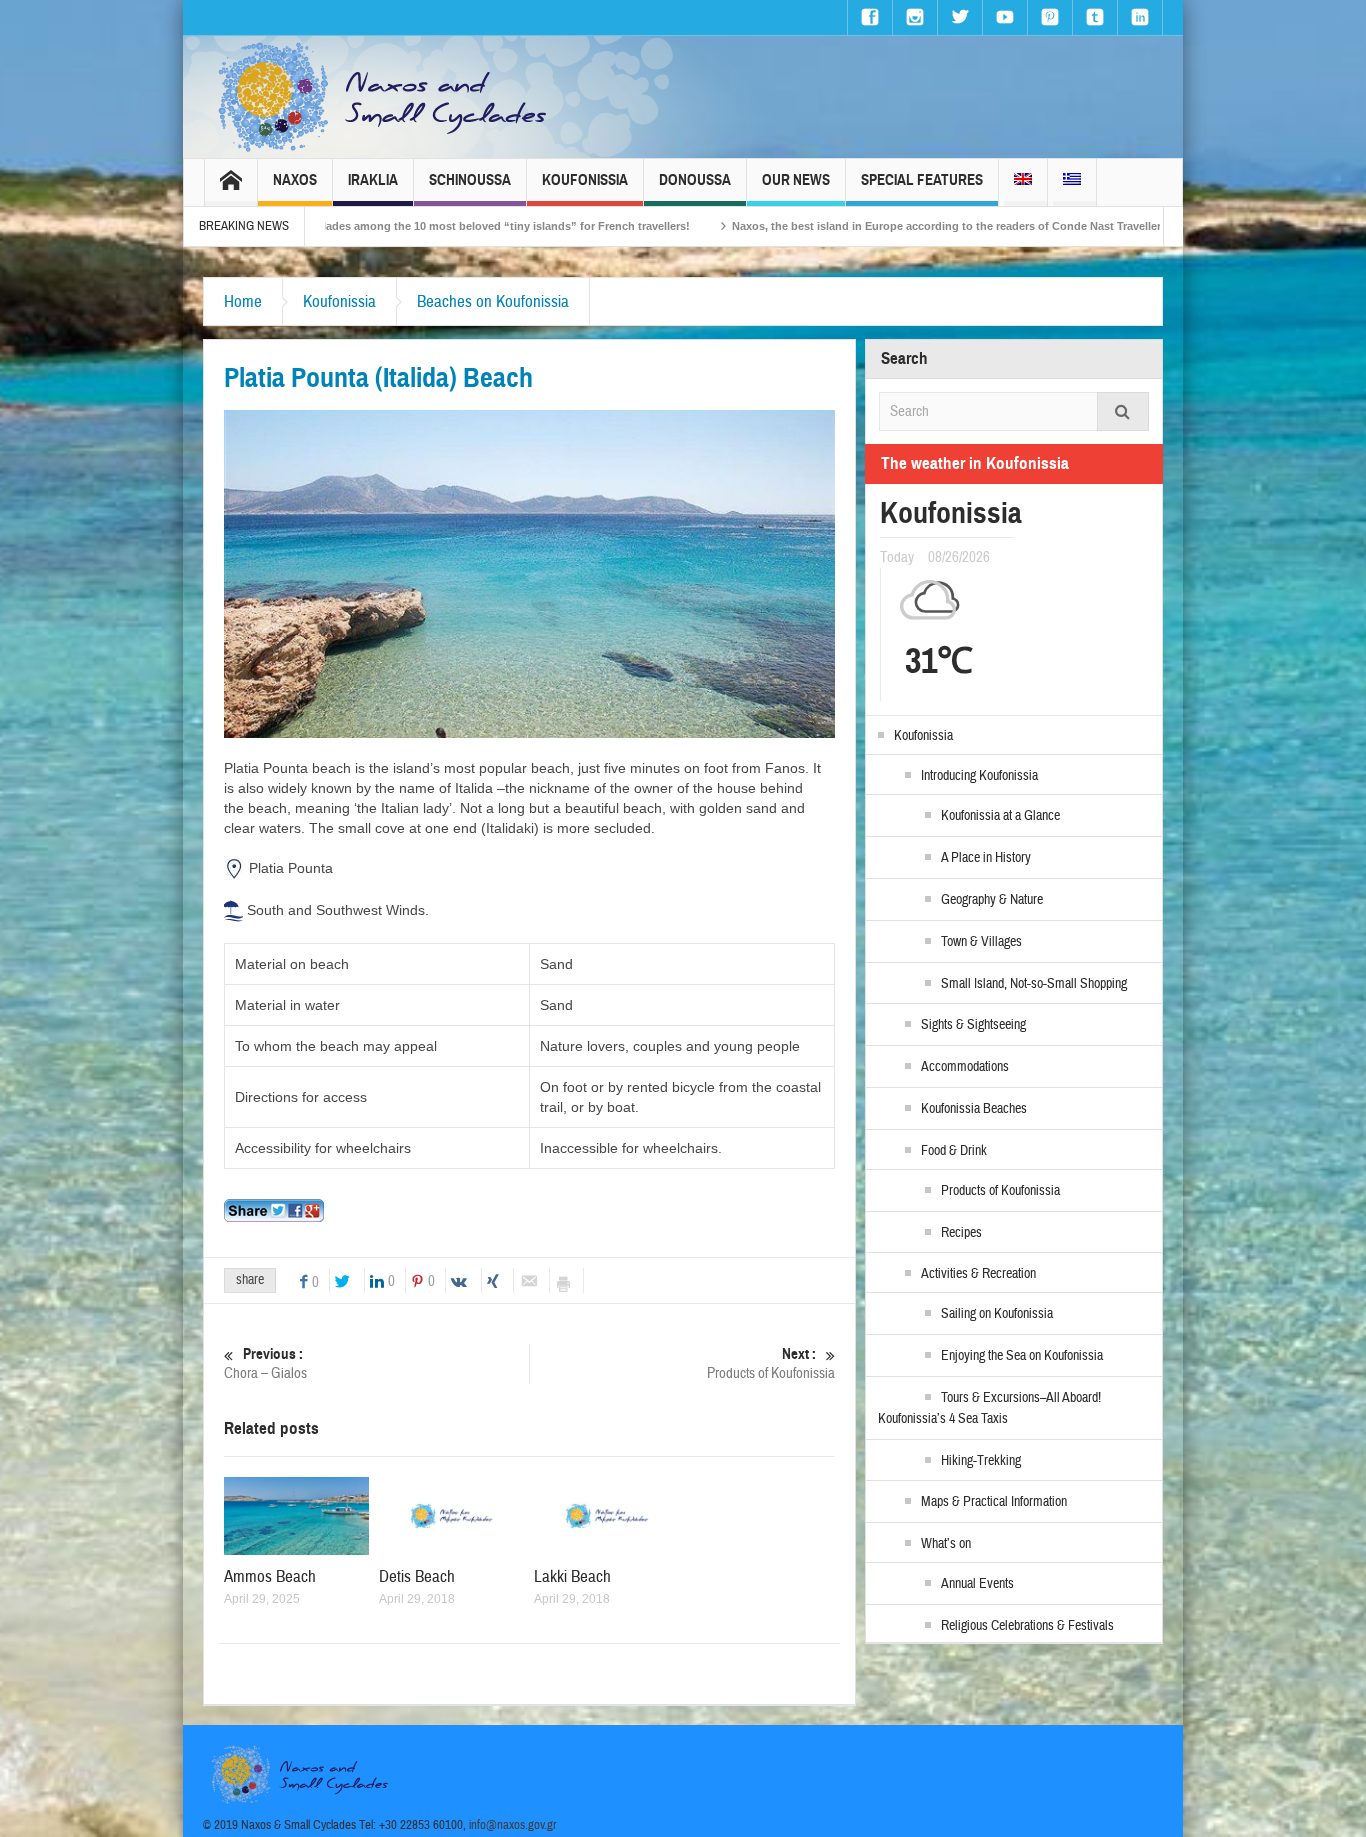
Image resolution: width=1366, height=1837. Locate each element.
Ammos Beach (270, 1576)
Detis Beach (417, 1576)
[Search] (1123, 411)
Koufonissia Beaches (974, 1109)
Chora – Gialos (265, 1364)
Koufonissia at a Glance (1000, 816)
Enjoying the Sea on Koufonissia (1022, 1356)
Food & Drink (954, 1151)
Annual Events (977, 1584)
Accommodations (965, 1067)
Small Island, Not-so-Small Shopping (1034, 984)
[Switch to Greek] (1072, 182)
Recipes (961, 1233)
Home (243, 301)
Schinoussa (470, 180)
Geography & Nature (992, 900)
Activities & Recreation (978, 1274)
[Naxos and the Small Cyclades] (384, 97)
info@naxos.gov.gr (513, 1825)
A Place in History (986, 858)
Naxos (295, 180)
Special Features (922, 180)
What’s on (946, 1544)
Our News (796, 180)
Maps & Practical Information (994, 1502)
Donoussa (695, 180)
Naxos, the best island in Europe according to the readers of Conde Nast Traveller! (840, 226)
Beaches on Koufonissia (493, 301)
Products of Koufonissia (771, 1364)
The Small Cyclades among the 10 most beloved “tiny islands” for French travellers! (361, 226)
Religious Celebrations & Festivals (1027, 1626)
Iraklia (373, 180)
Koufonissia (585, 180)
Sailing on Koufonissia (997, 1314)
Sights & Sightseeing (973, 1025)
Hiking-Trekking (981, 1461)
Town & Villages (981, 942)
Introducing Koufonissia (979, 776)
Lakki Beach (572, 1576)
